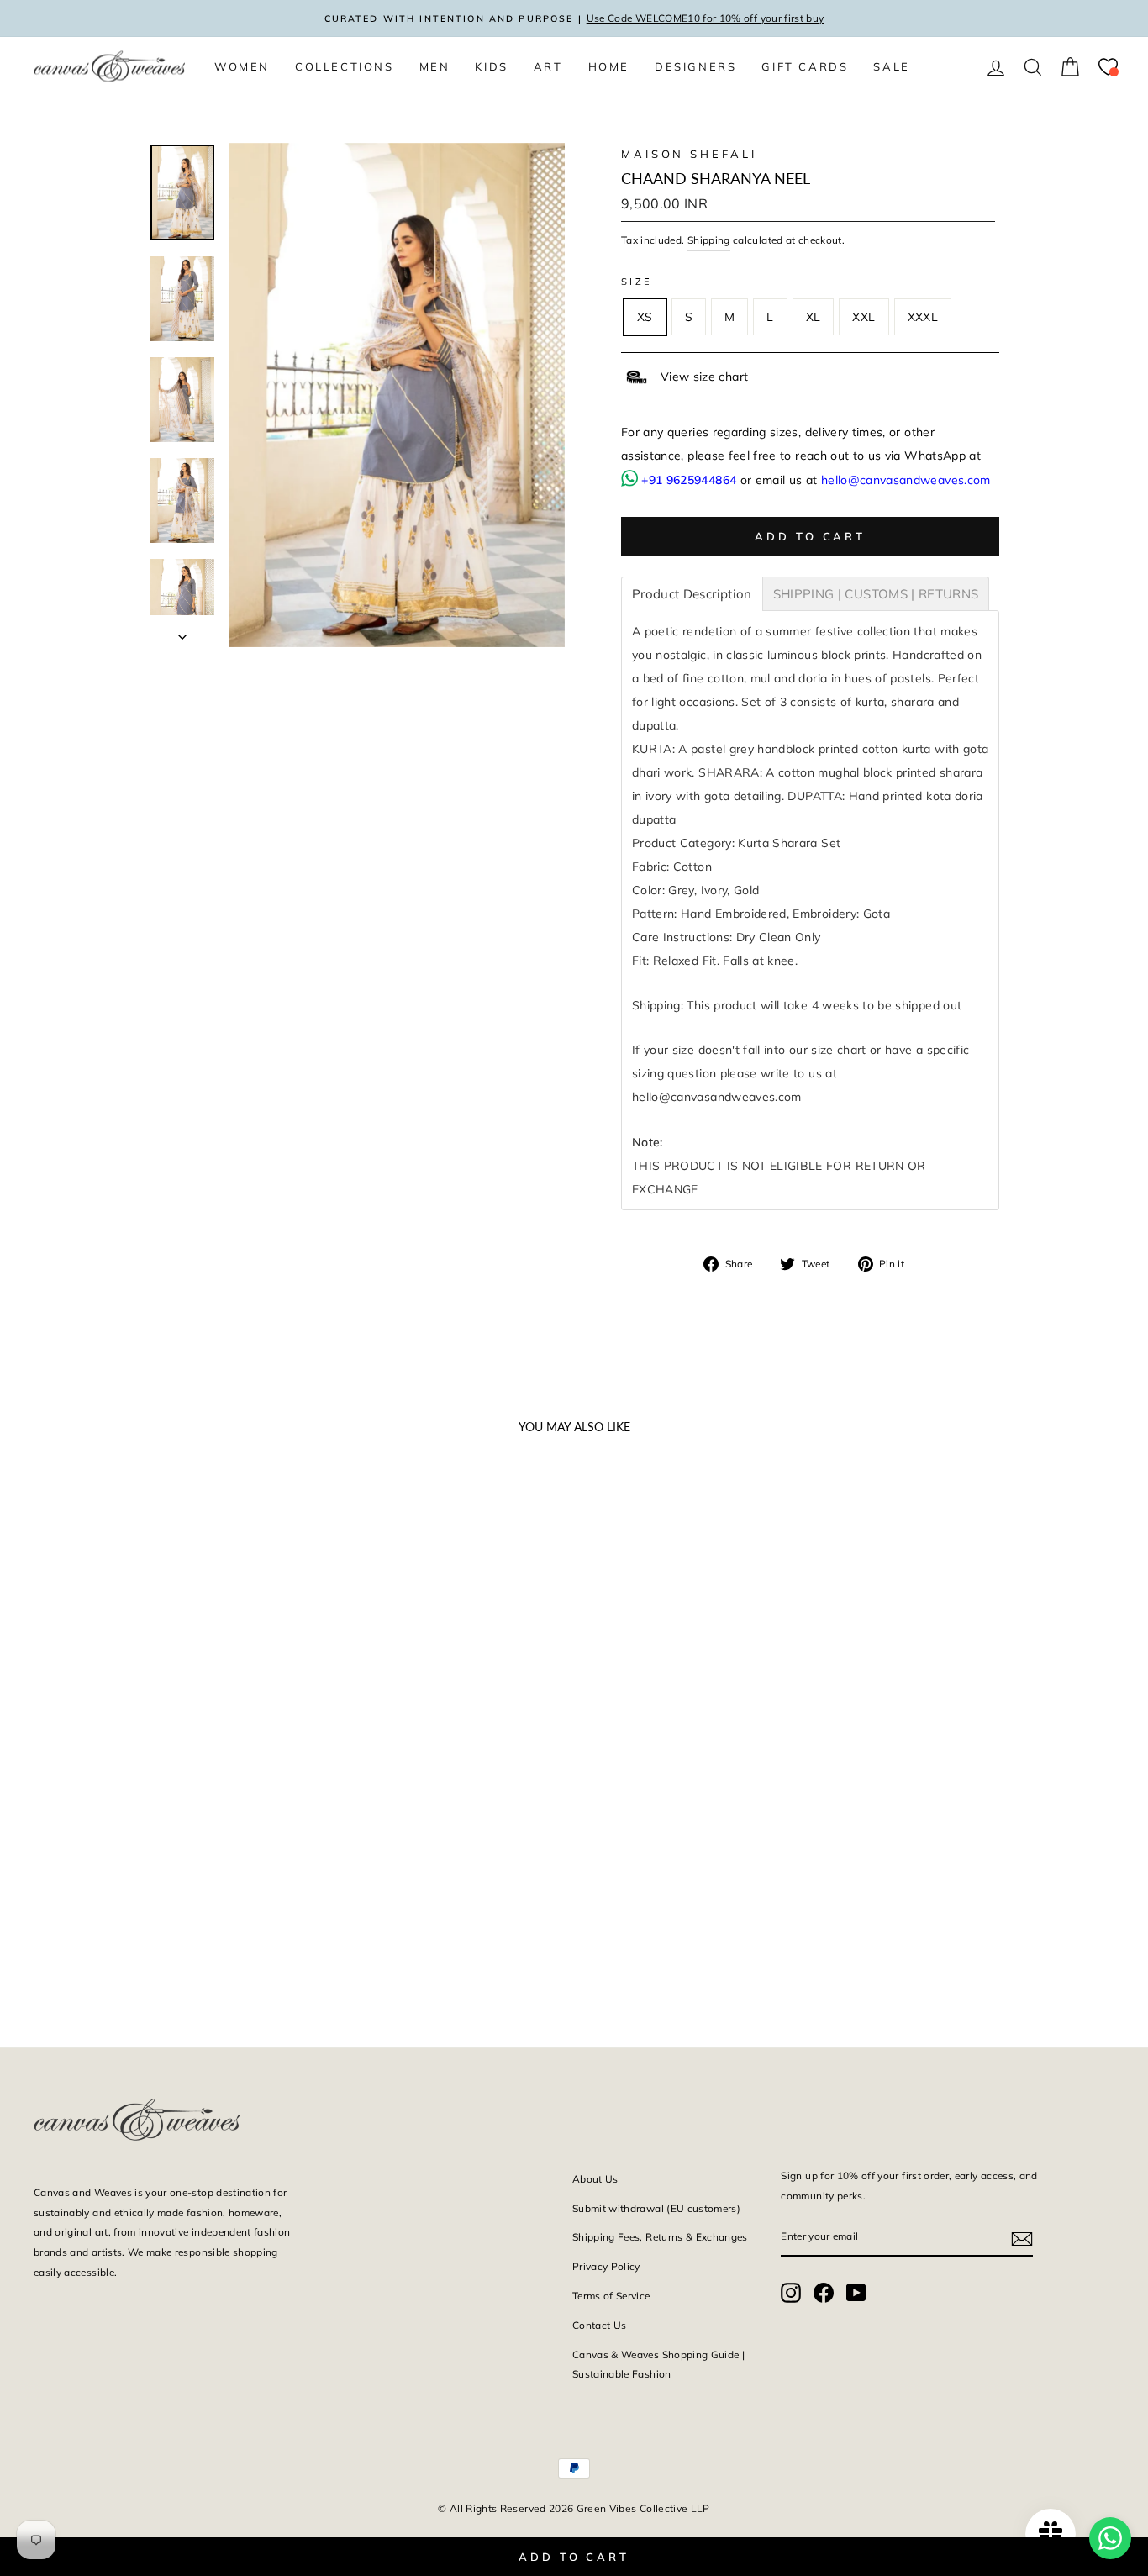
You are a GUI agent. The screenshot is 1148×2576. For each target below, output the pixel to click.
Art (548, 66)
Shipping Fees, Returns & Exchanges (660, 2237)
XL (814, 317)
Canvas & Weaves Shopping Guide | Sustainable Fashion (658, 2365)
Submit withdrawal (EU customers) (656, 2208)
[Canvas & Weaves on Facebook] (824, 2292)
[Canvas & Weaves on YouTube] (856, 2292)
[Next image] (270, 1667)
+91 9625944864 (689, 480)
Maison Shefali (689, 154)
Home (609, 66)
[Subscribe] (1022, 2237)
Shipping (709, 240)
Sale (891, 66)
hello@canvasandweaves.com (906, 480)
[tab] (692, 594)
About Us (595, 2179)
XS (645, 317)
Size (637, 282)
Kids (491, 66)
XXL (864, 317)
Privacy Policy (606, 2266)
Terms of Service (611, 2296)
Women (242, 66)
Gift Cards (805, 66)
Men (435, 66)
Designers (695, 66)
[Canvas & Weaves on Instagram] (791, 2292)
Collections (345, 66)
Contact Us (600, 2325)
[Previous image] (54, 1667)
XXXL (923, 317)
